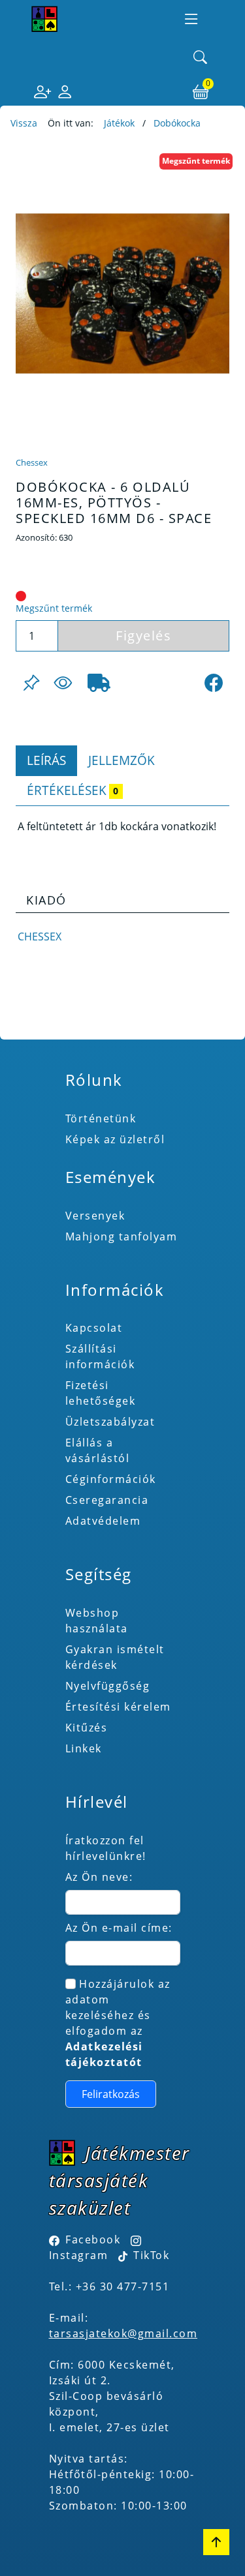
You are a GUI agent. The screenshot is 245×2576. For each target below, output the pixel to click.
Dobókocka (177, 123)
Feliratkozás (111, 2094)
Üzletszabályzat (110, 1422)
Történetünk (101, 1118)
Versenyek (95, 1216)
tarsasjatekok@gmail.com (123, 2333)
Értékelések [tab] (73, 790)
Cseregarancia (107, 1500)
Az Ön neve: (99, 1877)
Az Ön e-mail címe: (119, 1928)
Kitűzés (87, 1728)
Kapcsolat (94, 1328)
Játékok (119, 123)
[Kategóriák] (191, 19)
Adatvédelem (103, 1521)
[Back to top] (216, 2542)
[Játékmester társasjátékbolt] (44, 19)
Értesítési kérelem (118, 1707)
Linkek (84, 1748)
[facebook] (214, 683)
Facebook (93, 2239)
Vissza (24, 123)
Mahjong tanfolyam (122, 1236)
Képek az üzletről (115, 1139)
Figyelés (143, 636)
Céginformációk (111, 1479)
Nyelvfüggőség (108, 1686)
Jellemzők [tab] (122, 760)
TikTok (150, 2255)
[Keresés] (201, 58)
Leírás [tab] (46, 760)
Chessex (32, 462)
